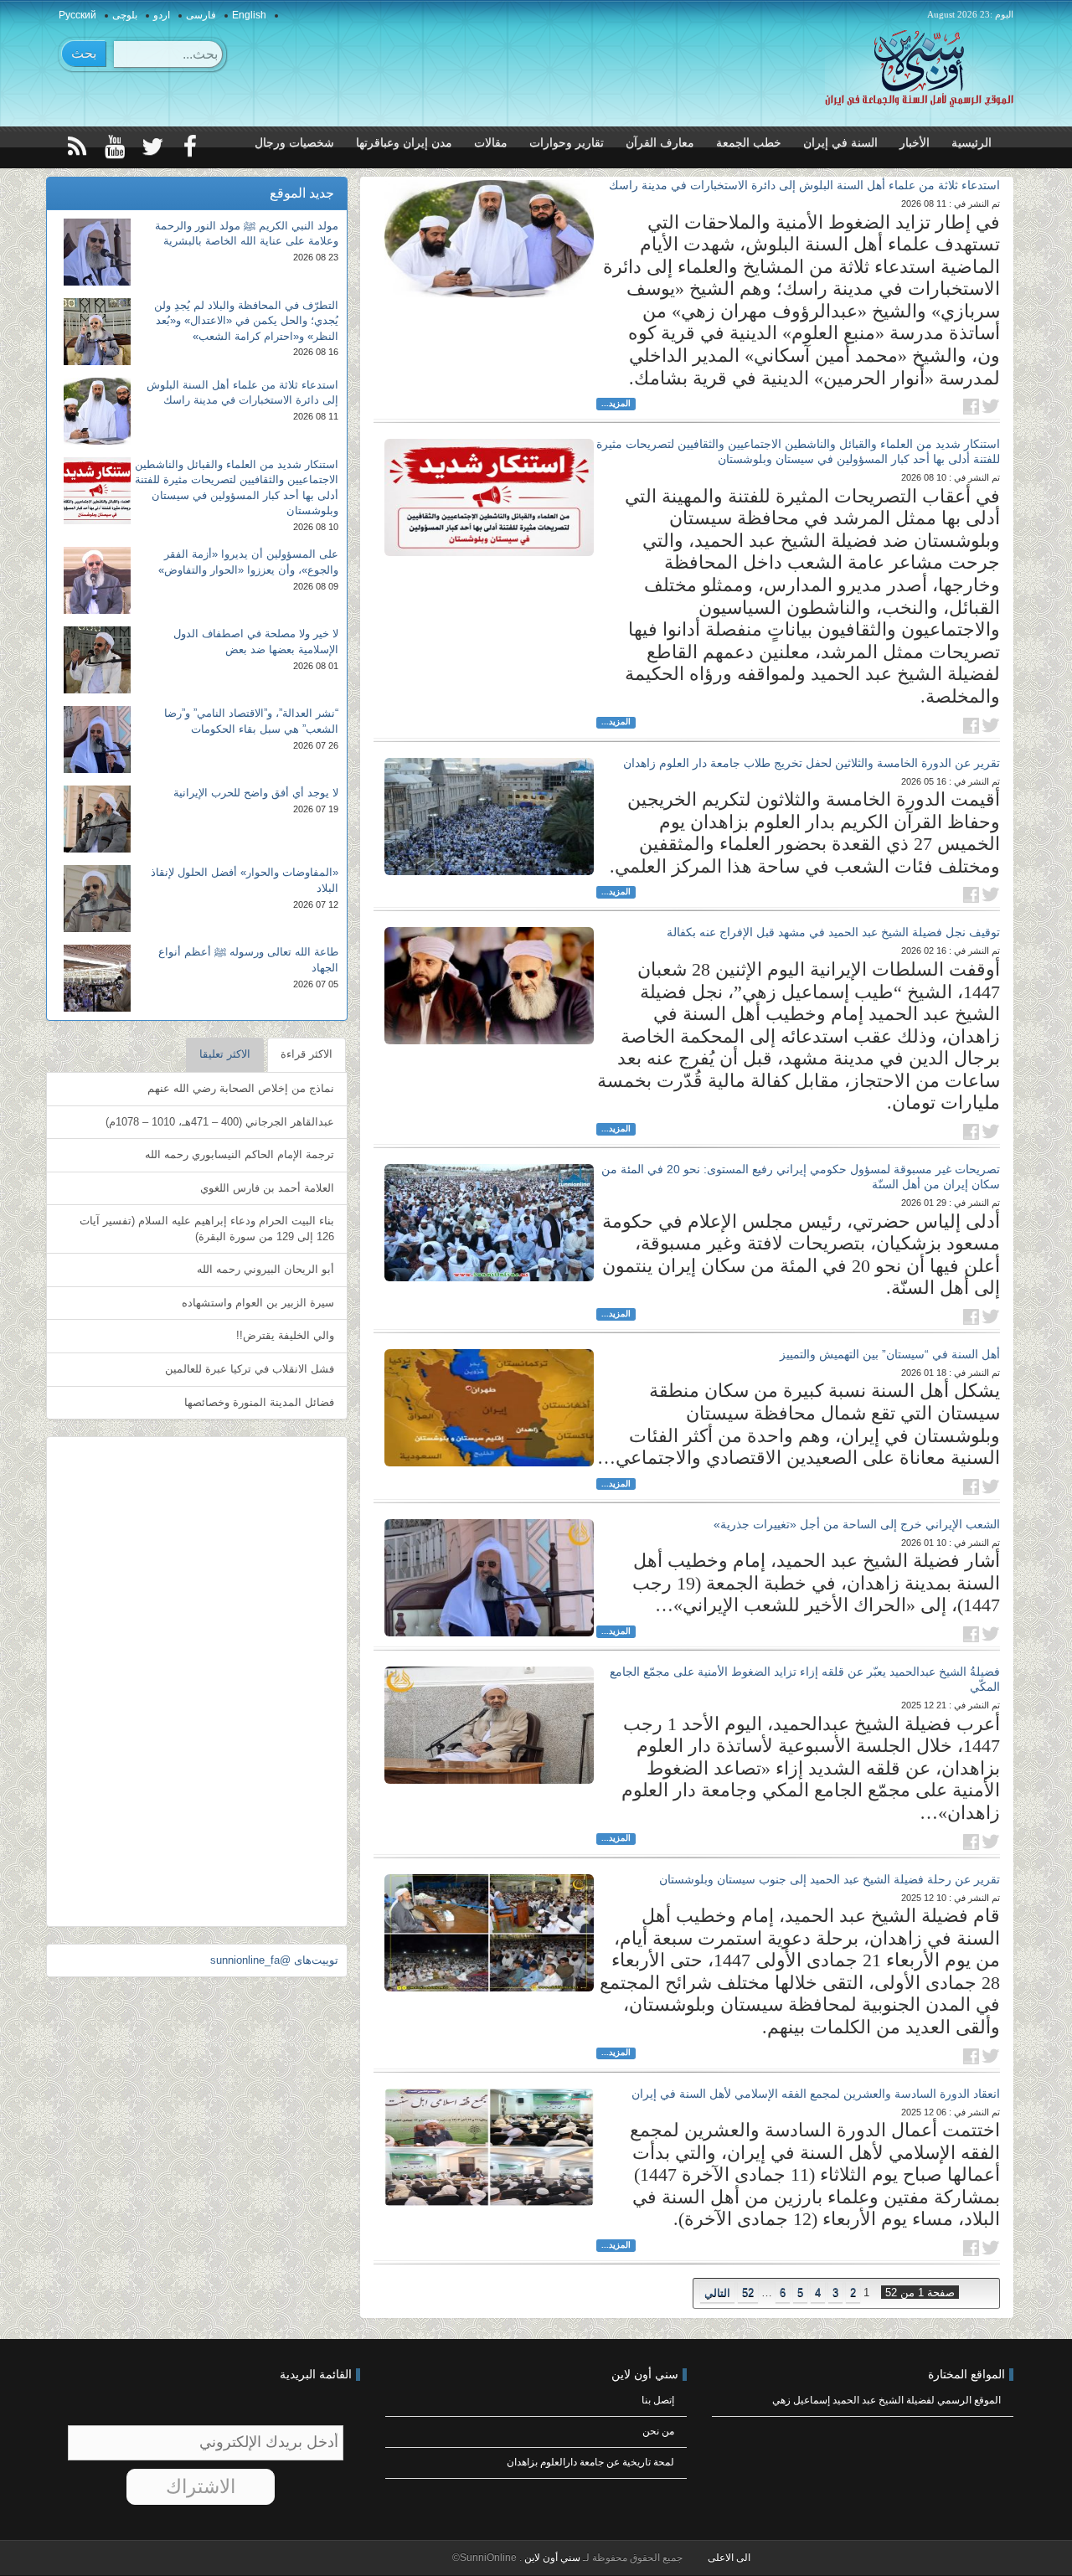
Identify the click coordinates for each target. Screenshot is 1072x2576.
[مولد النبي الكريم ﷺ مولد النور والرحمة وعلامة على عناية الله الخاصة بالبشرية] (97, 252)
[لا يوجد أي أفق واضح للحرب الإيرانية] (97, 819)
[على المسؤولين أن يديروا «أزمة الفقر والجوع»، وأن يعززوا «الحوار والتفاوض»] (97, 580)
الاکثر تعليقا (225, 1054)
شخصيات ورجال (294, 143)
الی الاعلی (729, 2558)
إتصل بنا (658, 2400)
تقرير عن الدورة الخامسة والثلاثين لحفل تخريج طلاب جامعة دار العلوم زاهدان (812, 763)
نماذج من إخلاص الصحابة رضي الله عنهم (241, 1088)
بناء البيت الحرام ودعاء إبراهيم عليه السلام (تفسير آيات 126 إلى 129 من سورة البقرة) (207, 1229)
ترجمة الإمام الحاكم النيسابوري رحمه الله (240, 1154)
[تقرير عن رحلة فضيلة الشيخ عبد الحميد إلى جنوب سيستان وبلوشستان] (489, 1933)
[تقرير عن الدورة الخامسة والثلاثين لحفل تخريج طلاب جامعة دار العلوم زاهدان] (489, 817)
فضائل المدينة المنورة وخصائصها (259, 1402)
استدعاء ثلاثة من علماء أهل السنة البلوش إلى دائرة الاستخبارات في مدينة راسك (804, 185)
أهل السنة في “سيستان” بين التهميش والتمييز (890, 1354)
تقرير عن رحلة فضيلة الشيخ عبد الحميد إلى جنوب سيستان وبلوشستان (830, 1879)
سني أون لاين (551, 2558)
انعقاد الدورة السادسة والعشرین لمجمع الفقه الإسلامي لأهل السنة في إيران (816, 2094)
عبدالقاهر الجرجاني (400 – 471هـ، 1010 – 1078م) (220, 1122)
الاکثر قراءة (307, 1054)
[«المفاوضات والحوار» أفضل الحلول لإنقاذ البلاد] (97, 899)
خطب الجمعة (749, 143)
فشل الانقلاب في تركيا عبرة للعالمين (250, 1369)
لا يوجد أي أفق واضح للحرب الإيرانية (256, 793)
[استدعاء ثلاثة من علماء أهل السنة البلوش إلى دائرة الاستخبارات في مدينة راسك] (489, 239)
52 (748, 2293)
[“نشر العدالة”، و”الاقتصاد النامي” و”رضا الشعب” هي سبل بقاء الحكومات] (97, 739)
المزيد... (616, 403)
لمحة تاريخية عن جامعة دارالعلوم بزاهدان (590, 2462)
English (249, 15)
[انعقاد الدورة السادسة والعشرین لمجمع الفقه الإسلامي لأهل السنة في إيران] (489, 2147)
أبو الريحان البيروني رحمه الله (265, 1269)
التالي (717, 2293)
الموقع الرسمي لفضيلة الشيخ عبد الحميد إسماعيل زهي (886, 2400)
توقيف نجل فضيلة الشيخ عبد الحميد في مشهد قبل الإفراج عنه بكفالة (833, 932)
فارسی (201, 15)
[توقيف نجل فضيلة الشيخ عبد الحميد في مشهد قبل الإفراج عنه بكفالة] (489, 986)
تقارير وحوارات (567, 143)
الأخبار (915, 143)
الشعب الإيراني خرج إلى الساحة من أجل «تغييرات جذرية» (857, 1524)
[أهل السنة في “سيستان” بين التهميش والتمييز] (489, 1408)
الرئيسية (971, 143)
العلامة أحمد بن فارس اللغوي (267, 1188)
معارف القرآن (660, 143)
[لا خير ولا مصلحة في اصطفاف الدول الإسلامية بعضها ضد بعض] (97, 660)
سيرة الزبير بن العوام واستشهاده (258, 1303)
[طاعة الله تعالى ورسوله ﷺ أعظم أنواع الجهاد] (97, 978)
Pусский (77, 15)
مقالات (491, 143)
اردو (162, 15)
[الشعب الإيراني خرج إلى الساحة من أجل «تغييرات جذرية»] (489, 1578)
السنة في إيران (840, 143)
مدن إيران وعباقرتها (404, 143)
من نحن (658, 2431)
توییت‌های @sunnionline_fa (274, 1960)
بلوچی (125, 15)
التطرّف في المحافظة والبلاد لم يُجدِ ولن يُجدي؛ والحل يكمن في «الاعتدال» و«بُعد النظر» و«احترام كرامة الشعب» (246, 321)
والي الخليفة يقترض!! (285, 1335)
